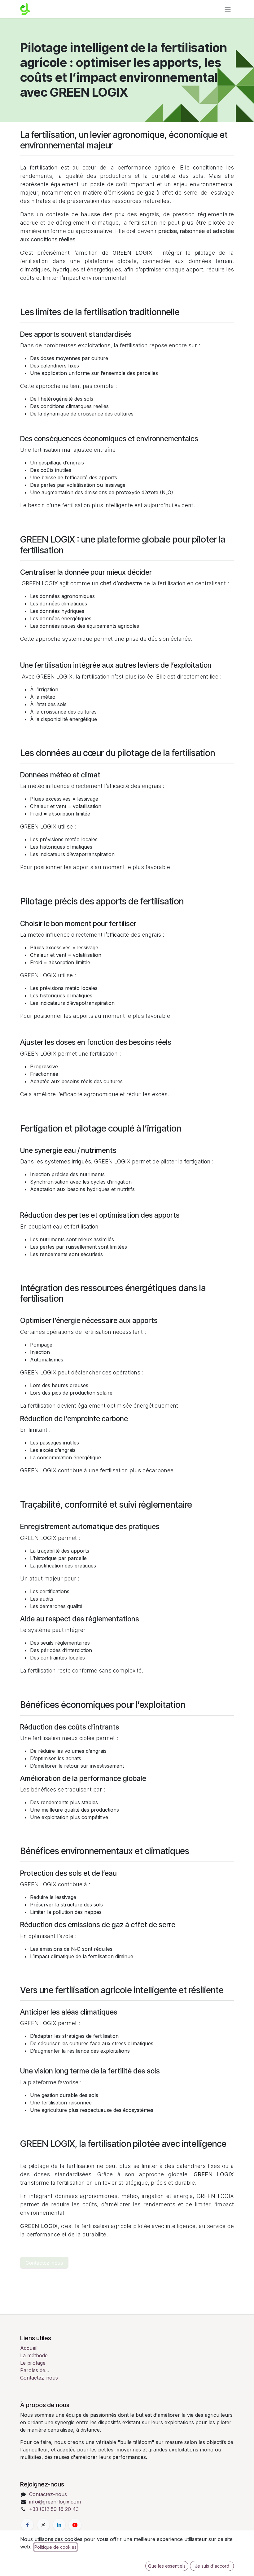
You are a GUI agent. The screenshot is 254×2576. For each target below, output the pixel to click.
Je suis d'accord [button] (212, 2566)
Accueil (29, 2348)
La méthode (34, 2355)
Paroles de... (35, 2370)
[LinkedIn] (59, 2525)
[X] (43, 2525)
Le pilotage (33, 2363)
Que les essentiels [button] (167, 2566)
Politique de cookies (55, 2547)
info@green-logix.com (55, 2502)
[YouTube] (75, 2525)
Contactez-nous (44, 2263)
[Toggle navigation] (228, 9)
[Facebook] (27, 2525)
